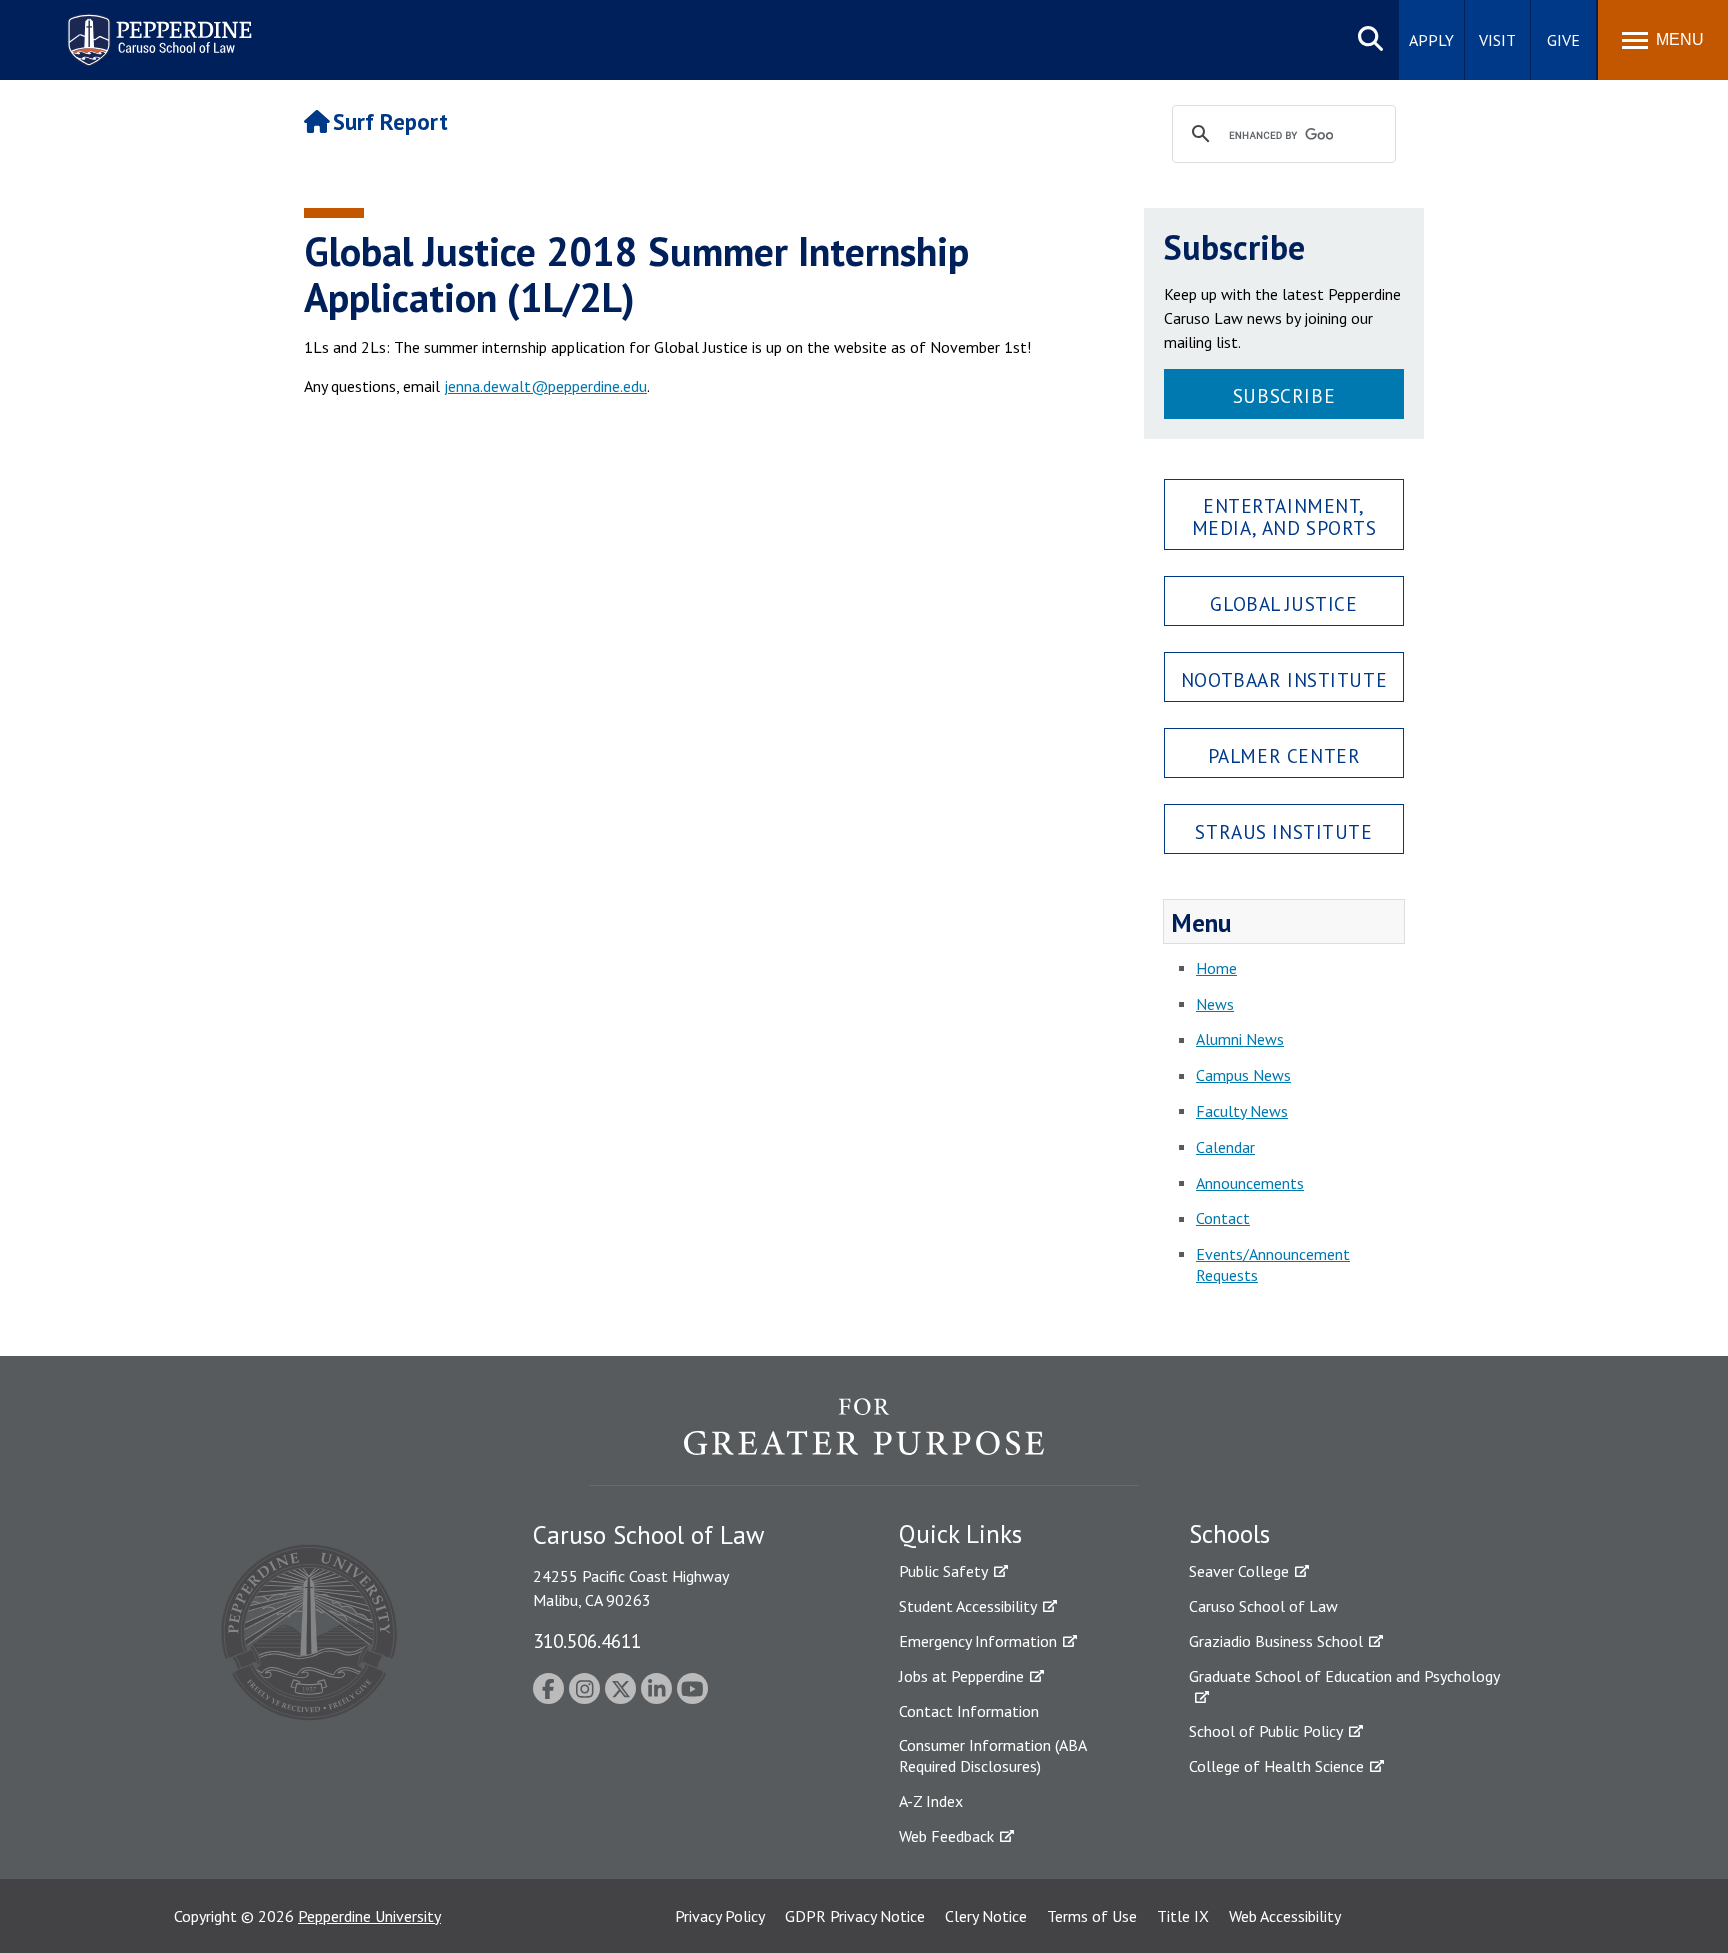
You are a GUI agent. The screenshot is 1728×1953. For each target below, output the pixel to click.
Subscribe (1284, 395)
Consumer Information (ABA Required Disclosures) (992, 1755)
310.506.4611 (587, 1640)
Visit (1497, 40)
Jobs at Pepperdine (961, 1676)
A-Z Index (931, 1801)
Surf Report (390, 121)
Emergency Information (978, 1641)
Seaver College (1239, 1571)
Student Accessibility (968, 1606)
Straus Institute (1283, 831)
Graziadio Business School (1276, 1641)
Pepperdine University (369, 1916)
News (1215, 1004)
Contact (1223, 1218)
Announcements (1250, 1183)
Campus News (1243, 1075)
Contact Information (969, 1711)
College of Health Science (1276, 1766)
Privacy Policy (720, 1916)
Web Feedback (946, 1836)
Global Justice (1283, 603)
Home (1216, 968)
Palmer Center (1284, 755)
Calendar (1225, 1147)
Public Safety (943, 1571)
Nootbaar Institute (1284, 679)
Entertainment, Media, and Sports (1284, 516)
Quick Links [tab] (960, 1534)
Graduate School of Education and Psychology (1344, 1676)
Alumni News (1240, 1039)
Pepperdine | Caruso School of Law (156, 27)
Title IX (1183, 1916)
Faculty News (1242, 1111)
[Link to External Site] (864, 1441)
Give (1563, 40)
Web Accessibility (1285, 1916)
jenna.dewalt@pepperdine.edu (545, 386)
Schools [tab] (1229, 1534)
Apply (1431, 40)
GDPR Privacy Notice (855, 1916)
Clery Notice (986, 1916)
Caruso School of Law (1263, 1606)
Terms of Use (1092, 1916)
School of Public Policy (1266, 1731)
